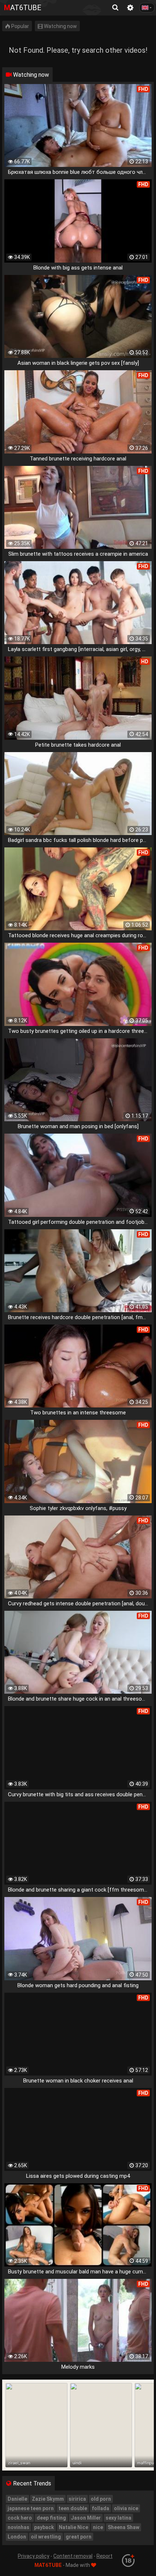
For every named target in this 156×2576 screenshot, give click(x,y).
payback (44, 2527)
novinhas (19, 2527)
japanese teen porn (31, 2508)
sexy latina (118, 2518)
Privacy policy (34, 2556)
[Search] (115, 8)
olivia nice (126, 2508)
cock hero (20, 2518)
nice (98, 2527)
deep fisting (51, 2518)
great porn (79, 2537)
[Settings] (130, 8)
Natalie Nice (73, 2527)
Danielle (17, 2499)
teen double (73, 2508)
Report (104, 2556)
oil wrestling (46, 2537)
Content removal (73, 2556)
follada (100, 2508)
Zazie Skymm (48, 2499)
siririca (77, 2499)
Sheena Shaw (124, 2527)
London (17, 2537)
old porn (101, 2499)
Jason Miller (86, 2518)
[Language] (147, 8)
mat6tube (23, 8)
